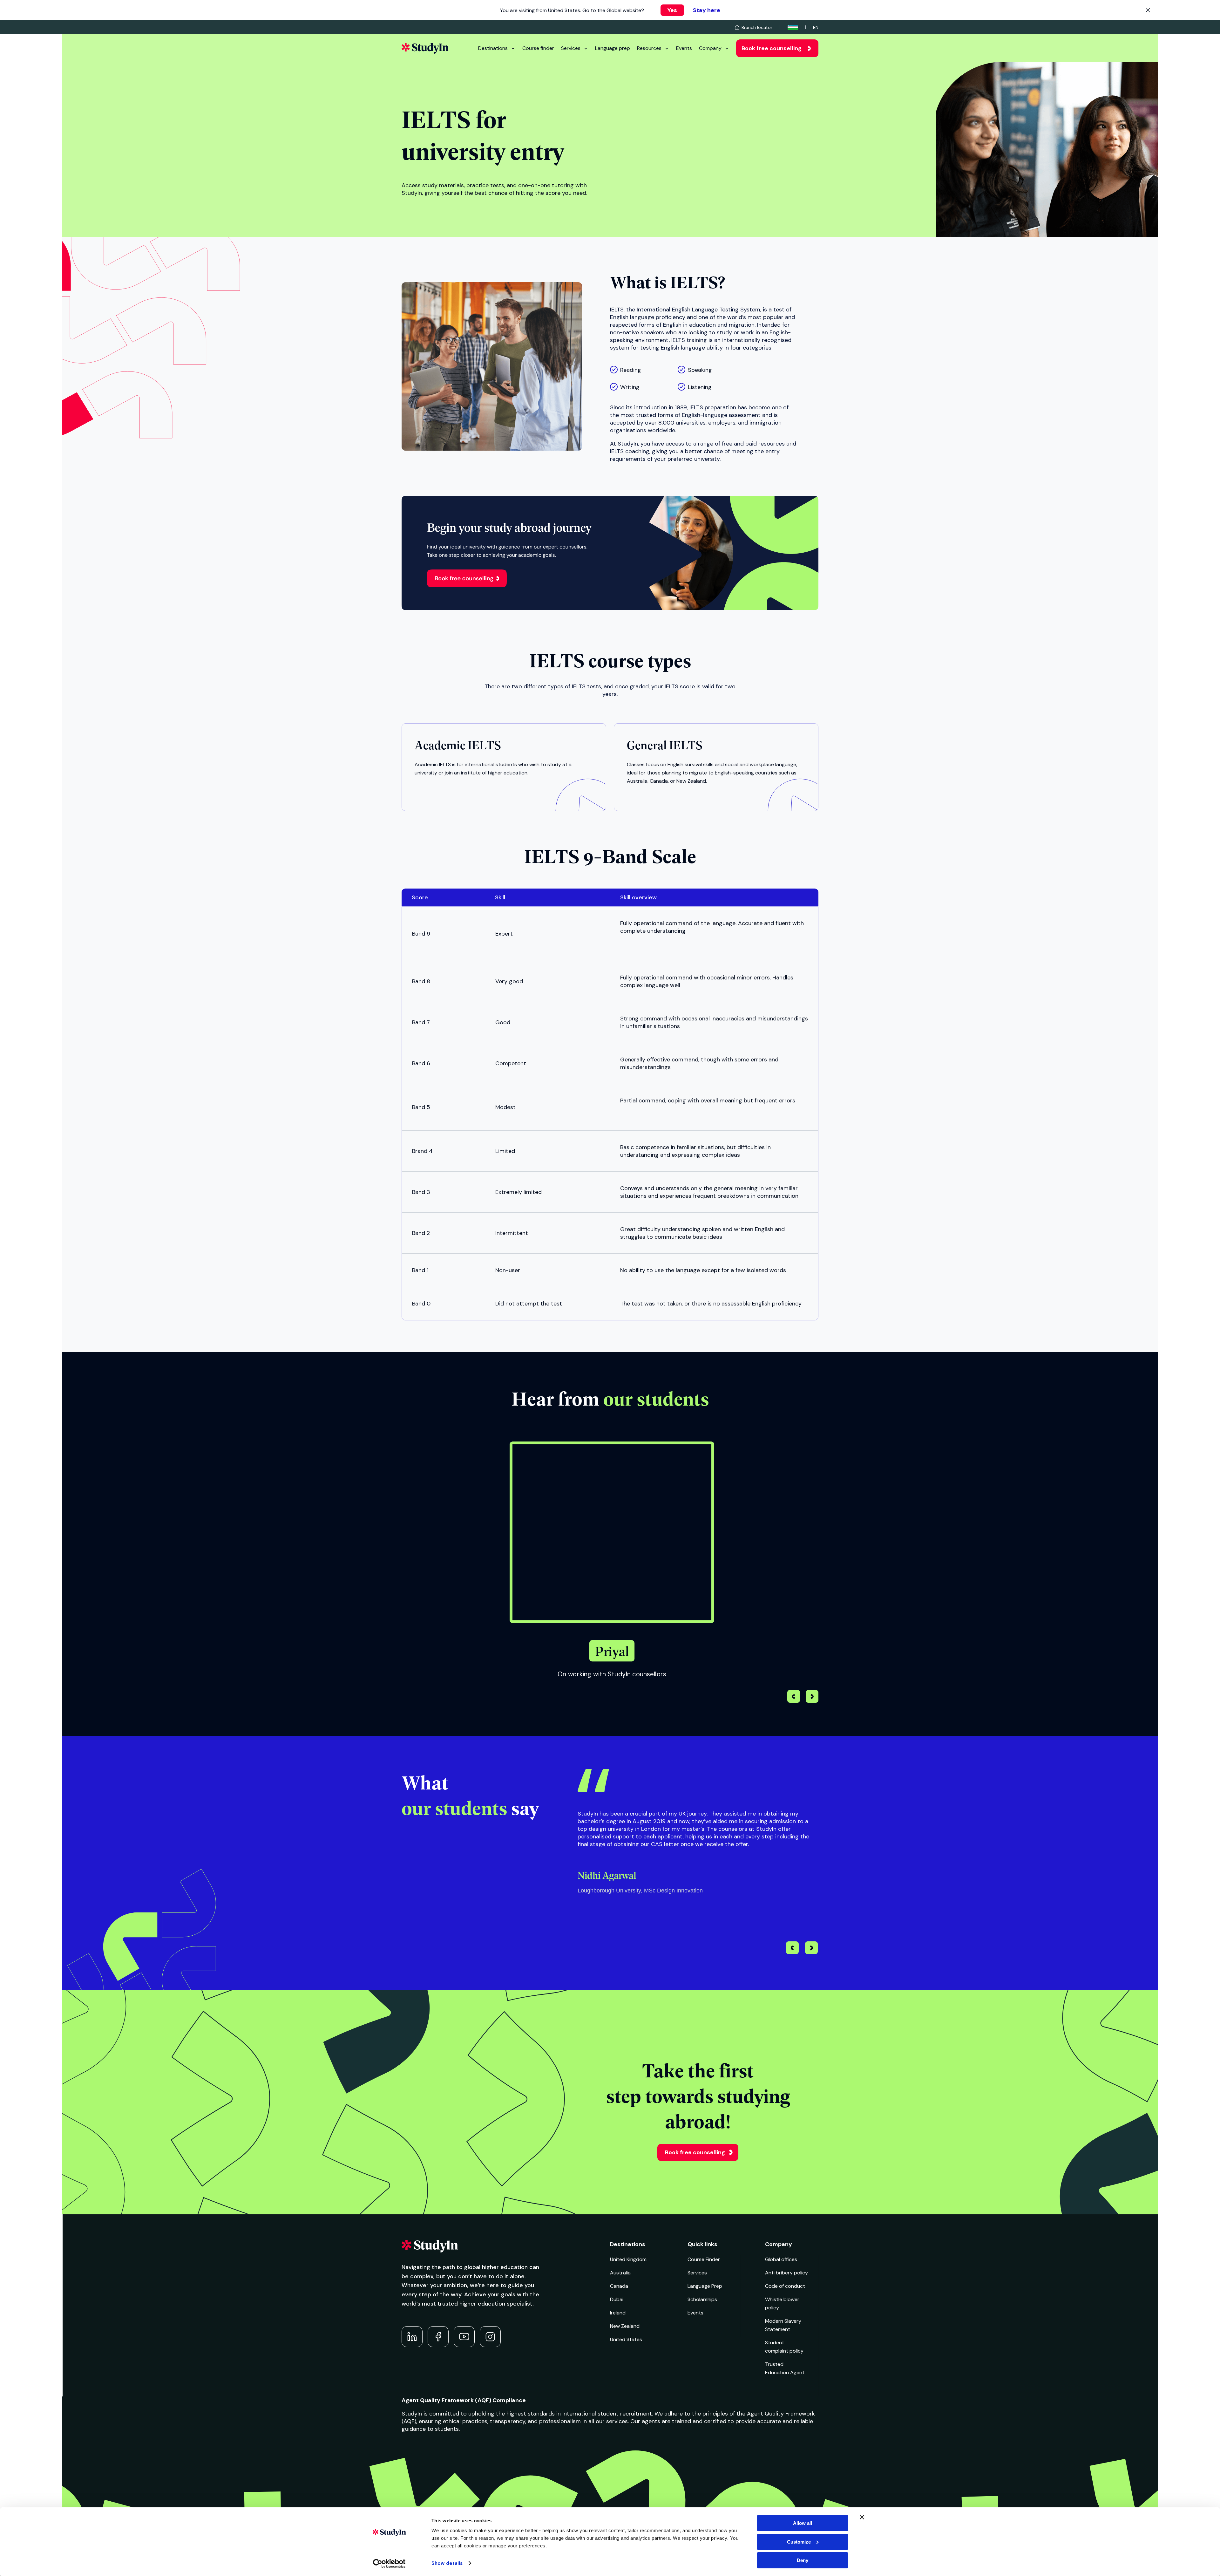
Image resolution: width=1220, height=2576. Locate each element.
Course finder (538, 48)
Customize (799, 2542)
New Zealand (625, 2326)
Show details (447, 2563)
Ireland (618, 2313)
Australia (620, 2273)
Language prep (613, 48)
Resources (649, 48)
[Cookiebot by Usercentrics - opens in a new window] (389, 2564)
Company (710, 48)
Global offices (781, 2259)
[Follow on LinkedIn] (412, 2337)
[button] (812, 1697)
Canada (619, 2286)
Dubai (617, 2299)
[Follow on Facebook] (438, 2337)
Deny (803, 2560)
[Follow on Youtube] (464, 2337)
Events (684, 48)
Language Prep (705, 2286)
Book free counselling (772, 48)
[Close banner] (862, 2517)
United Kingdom (628, 2259)
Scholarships (702, 2299)
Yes (672, 10)
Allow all (803, 2523)
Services (571, 48)
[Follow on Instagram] (490, 2337)
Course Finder (704, 2259)
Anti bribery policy (786, 2273)
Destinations (493, 48)
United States (626, 2339)
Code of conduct (785, 2286)
